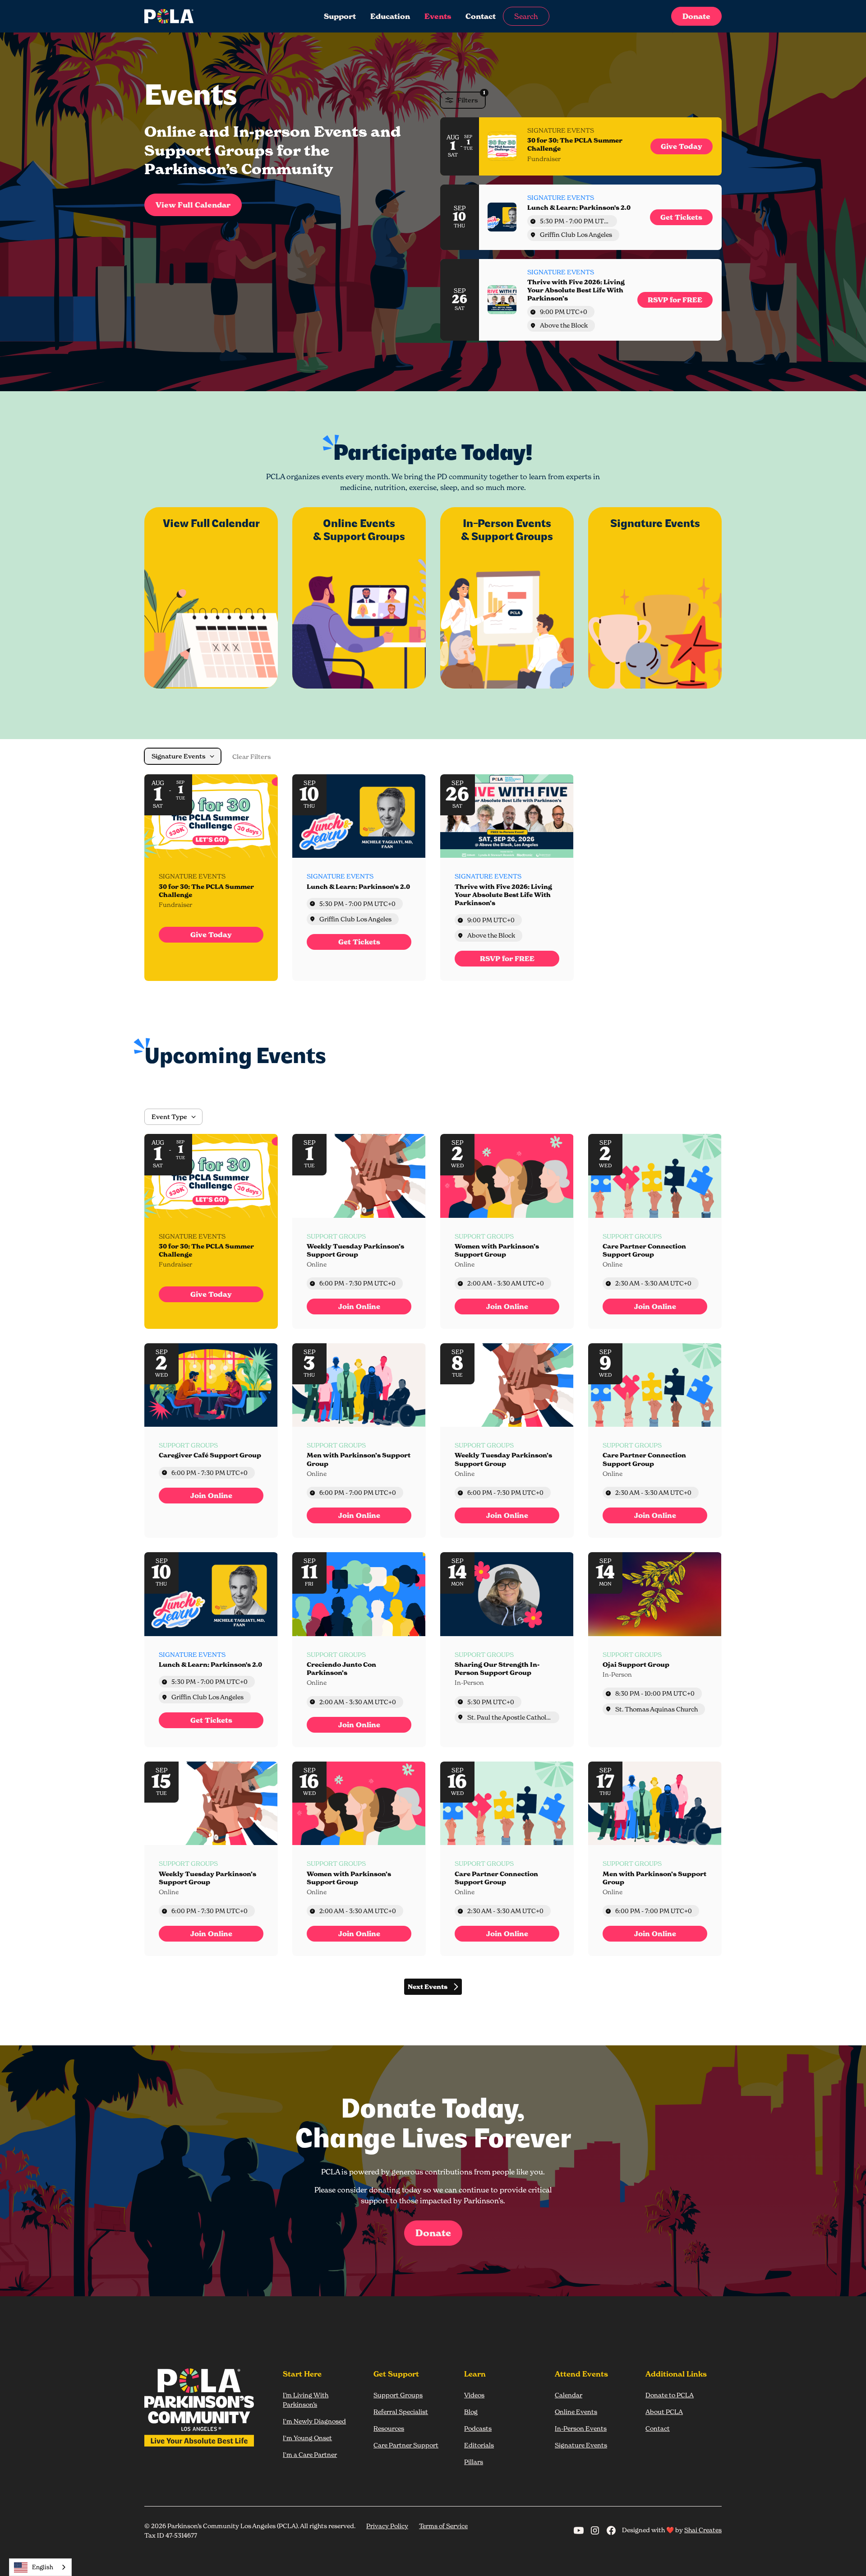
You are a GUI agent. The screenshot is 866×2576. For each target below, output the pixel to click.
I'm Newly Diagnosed (314, 2421)
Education (390, 16)
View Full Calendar (193, 205)
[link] (682, 146)
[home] (205, 16)
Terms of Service (443, 2526)
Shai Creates (703, 2530)
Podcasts (478, 2428)
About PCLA (664, 2412)
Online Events (576, 2412)
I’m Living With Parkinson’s (306, 2400)
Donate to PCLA (670, 2395)
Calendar (569, 2395)
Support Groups (398, 2395)
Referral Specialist (401, 2412)
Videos (474, 2395)
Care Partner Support (406, 2445)
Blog (471, 2412)
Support (340, 16)
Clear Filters (252, 757)
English (43, 2567)
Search (526, 16)
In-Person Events (581, 2428)
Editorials (479, 2445)
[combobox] (40, 2567)
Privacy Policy (387, 2526)
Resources (389, 2428)
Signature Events (581, 2445)
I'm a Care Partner (310, 2454)
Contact (481, 16)
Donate (696, 16)
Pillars (474, 2462)
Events (438, 16)
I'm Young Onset (307, 2438)
